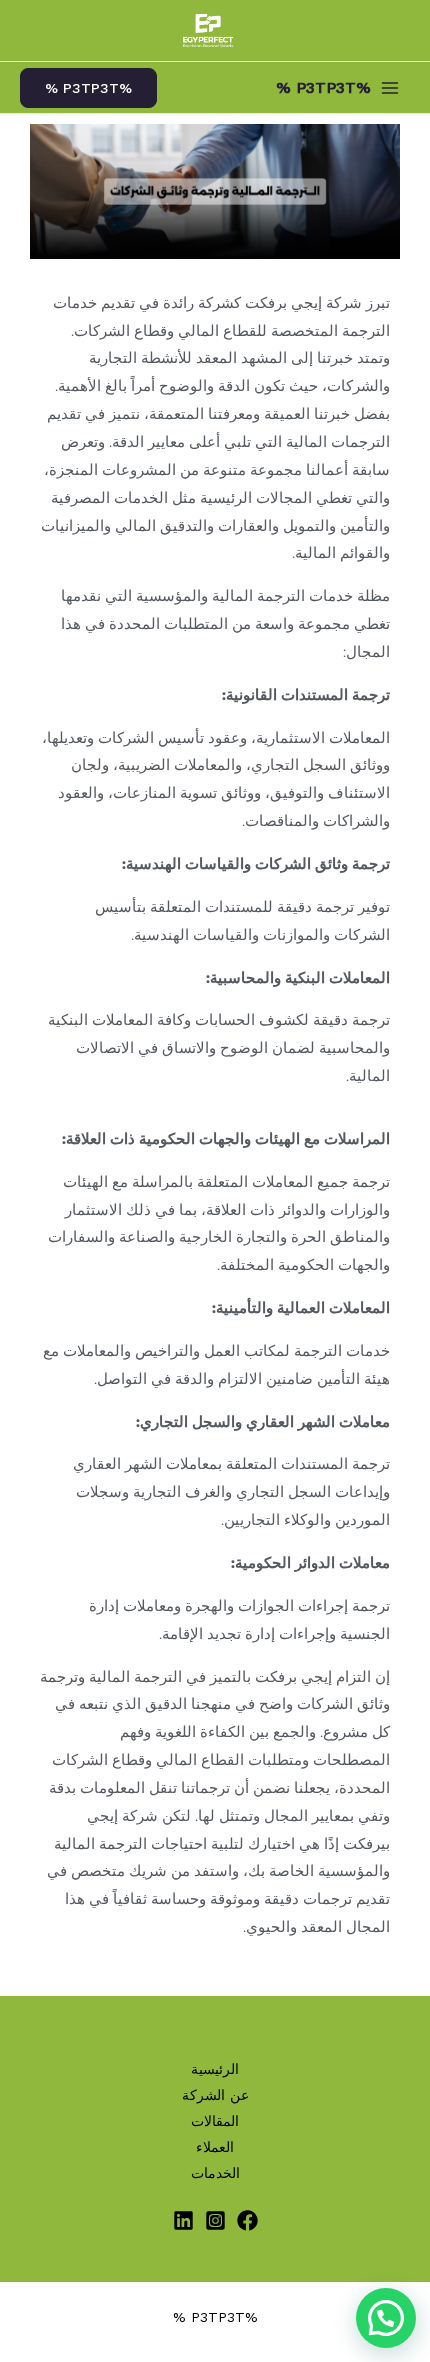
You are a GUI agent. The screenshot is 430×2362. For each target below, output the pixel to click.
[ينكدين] (183, 2220)
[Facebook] (247, 2220)
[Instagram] (215, 2220)
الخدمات (215, 2173)
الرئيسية (215, 2069)
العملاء (215, 2147)
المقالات (215, 2121)
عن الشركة (215, 2095)
